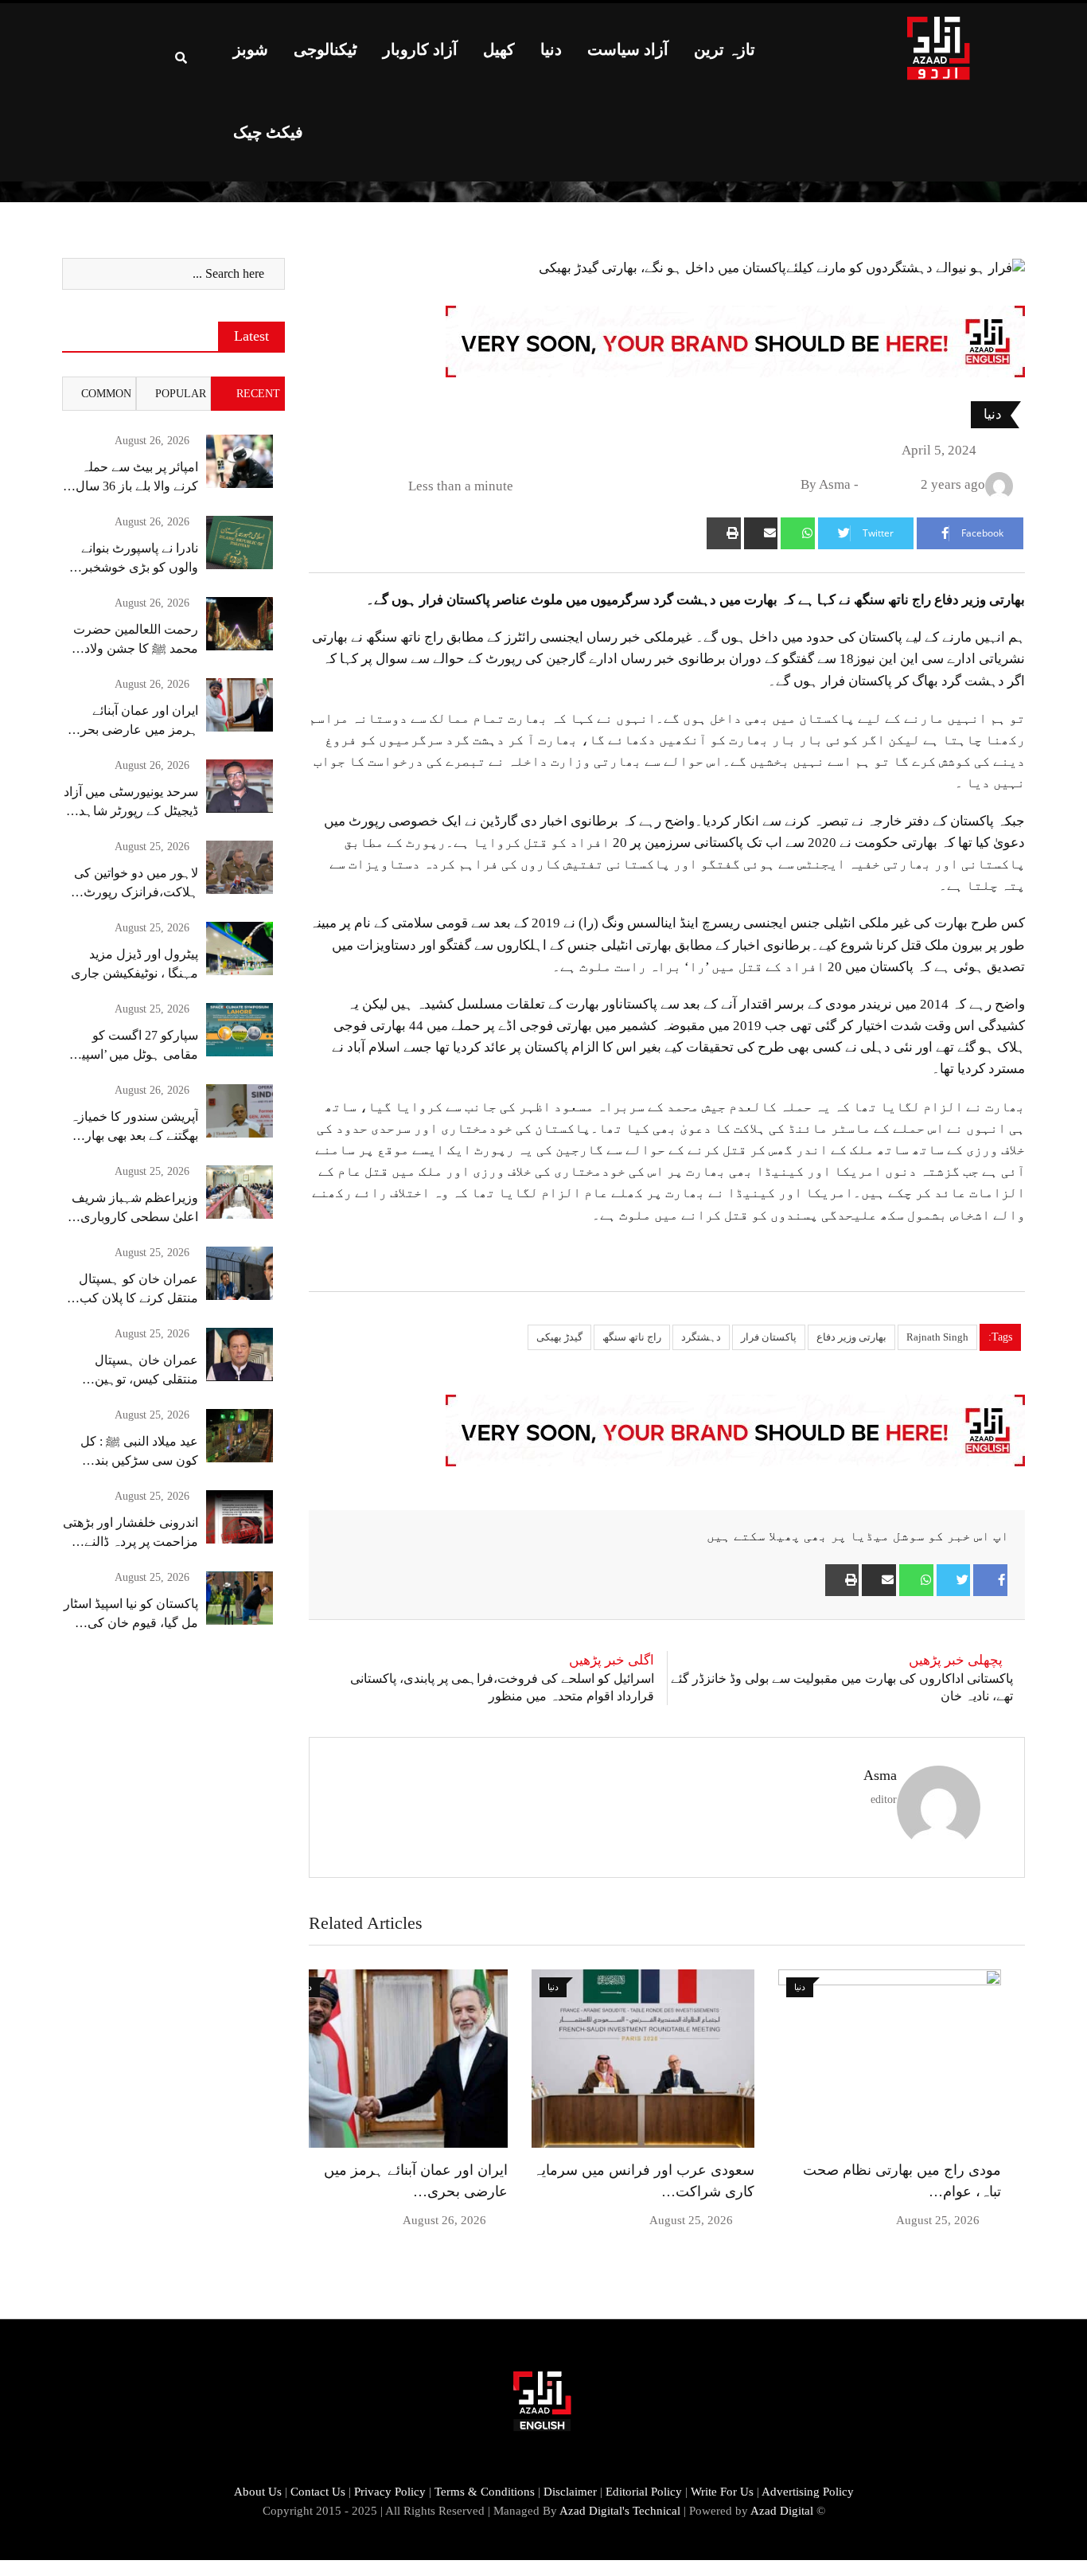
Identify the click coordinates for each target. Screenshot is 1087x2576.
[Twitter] (954, 1580)
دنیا (551, 49)
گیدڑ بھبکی (559, 1337)
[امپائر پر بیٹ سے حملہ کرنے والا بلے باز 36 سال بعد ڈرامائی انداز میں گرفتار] (240, 461)
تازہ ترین (725, 49)
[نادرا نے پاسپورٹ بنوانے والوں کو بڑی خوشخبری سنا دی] (240, 543)
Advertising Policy (808, 2492)
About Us (258, 2492)
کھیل (499, 49)
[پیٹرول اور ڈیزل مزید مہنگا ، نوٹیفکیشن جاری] (240, 948)
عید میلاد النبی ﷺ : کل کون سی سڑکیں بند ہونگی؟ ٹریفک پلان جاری (132, 1460)
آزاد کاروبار (420, 49)
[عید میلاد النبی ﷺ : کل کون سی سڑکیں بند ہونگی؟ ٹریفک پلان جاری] (240, 1436)
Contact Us (318, 2492)
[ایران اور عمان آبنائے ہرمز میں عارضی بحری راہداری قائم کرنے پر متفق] (240, 705)
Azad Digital (782, 2511)
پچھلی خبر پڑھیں (956, 1660)
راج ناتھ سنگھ (632, 1337)
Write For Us (722, 2492)
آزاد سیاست (628, 49)
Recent (258, 394)
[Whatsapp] (798, 533)
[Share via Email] (761, 533)
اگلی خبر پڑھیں (612, 1660)
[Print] (724, 533)
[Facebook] (990, 1580)
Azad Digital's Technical (620, 2511)
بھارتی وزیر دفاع (851, 1337)
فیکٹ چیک (268, 132)
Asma (880, 1775)
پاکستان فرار (769, 1337)
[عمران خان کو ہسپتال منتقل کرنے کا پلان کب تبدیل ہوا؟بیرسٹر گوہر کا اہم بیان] (240, 1273)
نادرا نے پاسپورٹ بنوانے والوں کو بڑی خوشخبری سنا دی (135, 567)
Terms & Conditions (485, 2492)
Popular (181, 394)
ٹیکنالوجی (325, 49)
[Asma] (870, 484)
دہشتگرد (701, 1337)
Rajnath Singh (937, 1337)
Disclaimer (570, 2492)
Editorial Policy (644, 2492)
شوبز (251, 49)
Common (106, 394)
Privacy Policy (390, 2492)
